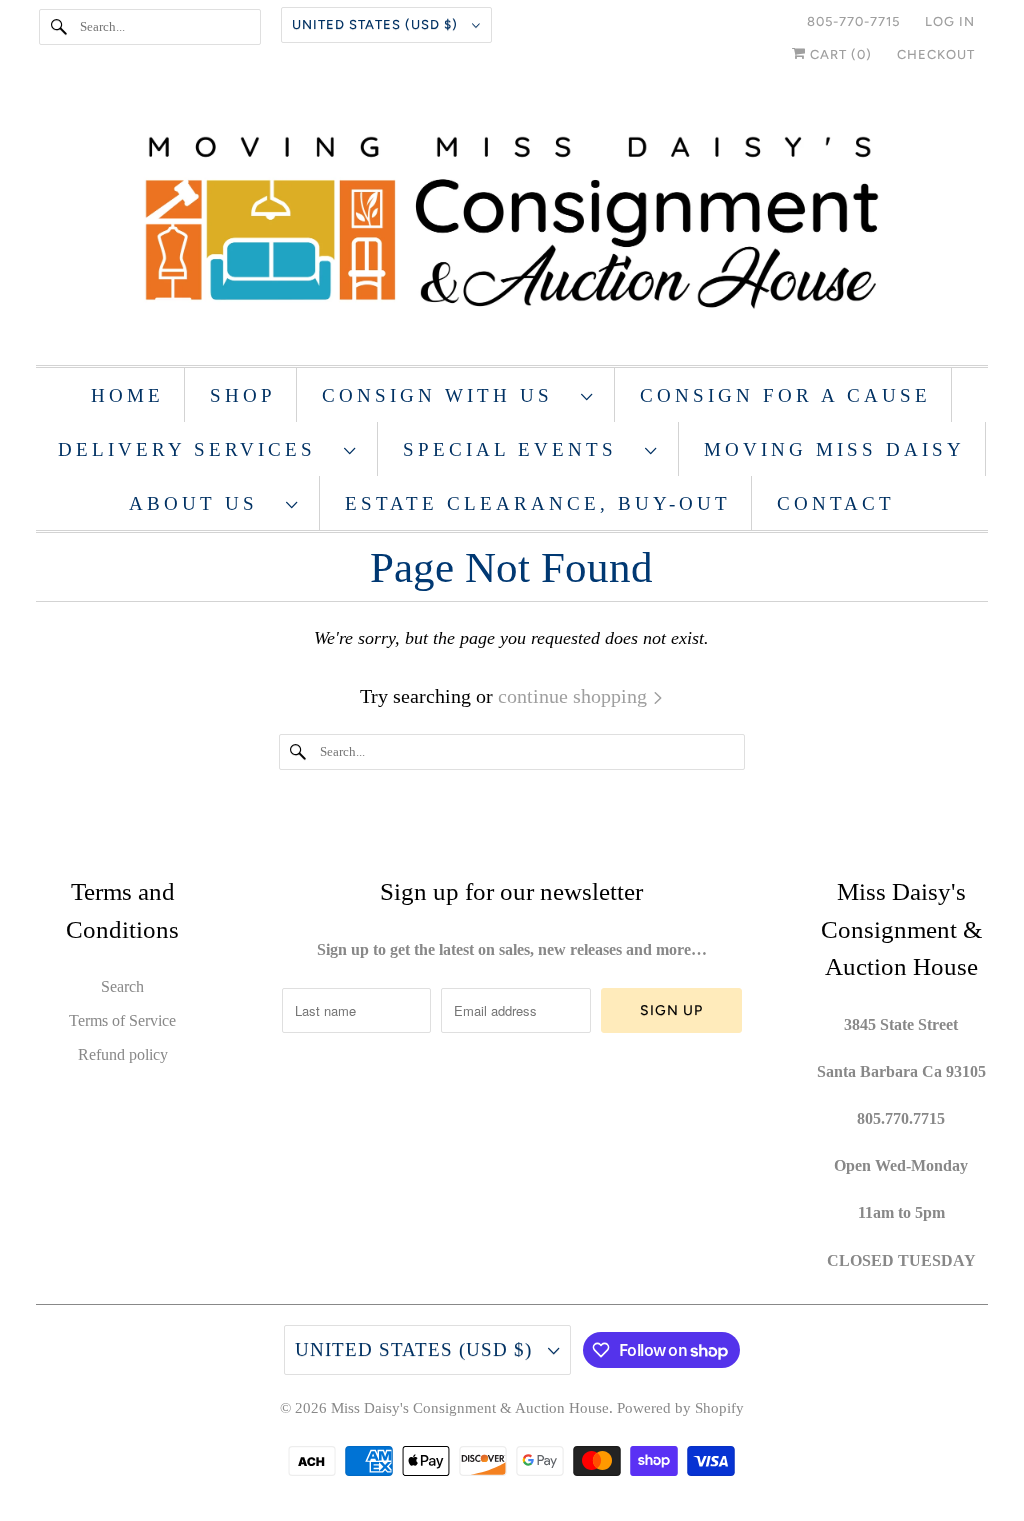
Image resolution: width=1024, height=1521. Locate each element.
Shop (243, 395)
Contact (836, 503)
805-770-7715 (853, 21)
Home (127, 395)
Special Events (519, 449)
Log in (950, 21)
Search (122, 986)
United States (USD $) (377, 24)
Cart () (839, 54)
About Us (202, 503)
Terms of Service (122, 1020)
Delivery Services (196, 449)
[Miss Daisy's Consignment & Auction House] (512, 224)
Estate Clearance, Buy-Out (538, 503)
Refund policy (123, 1054)
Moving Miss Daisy (834, 449)
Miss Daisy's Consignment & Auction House (470, 1408)
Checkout (936, 54)
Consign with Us (446, 395)
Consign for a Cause (785, 395)
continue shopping (575, 696)
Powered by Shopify (680, 1408)
